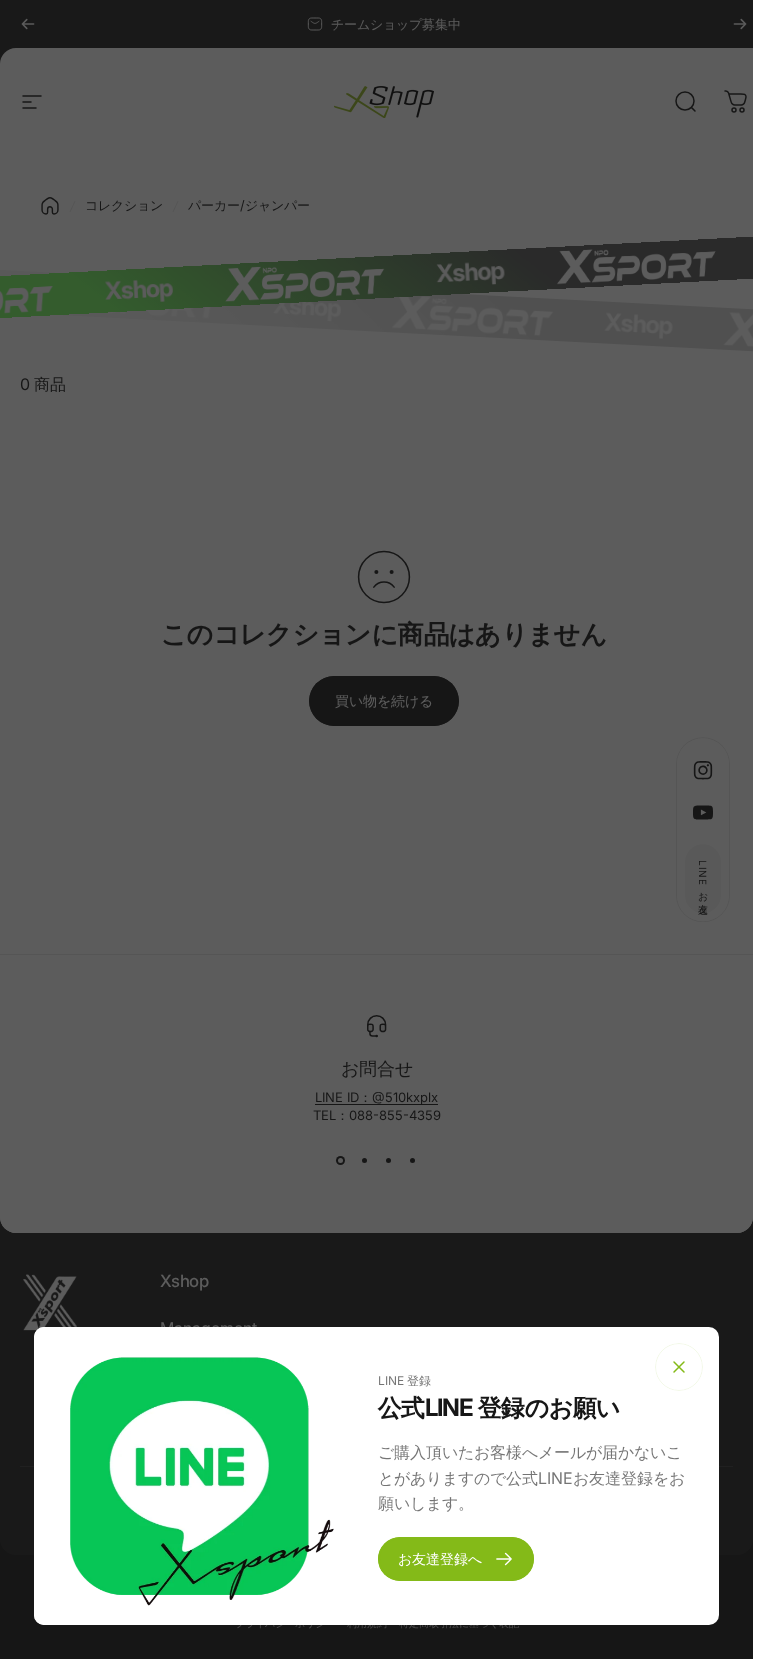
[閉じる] (679, 1367)
